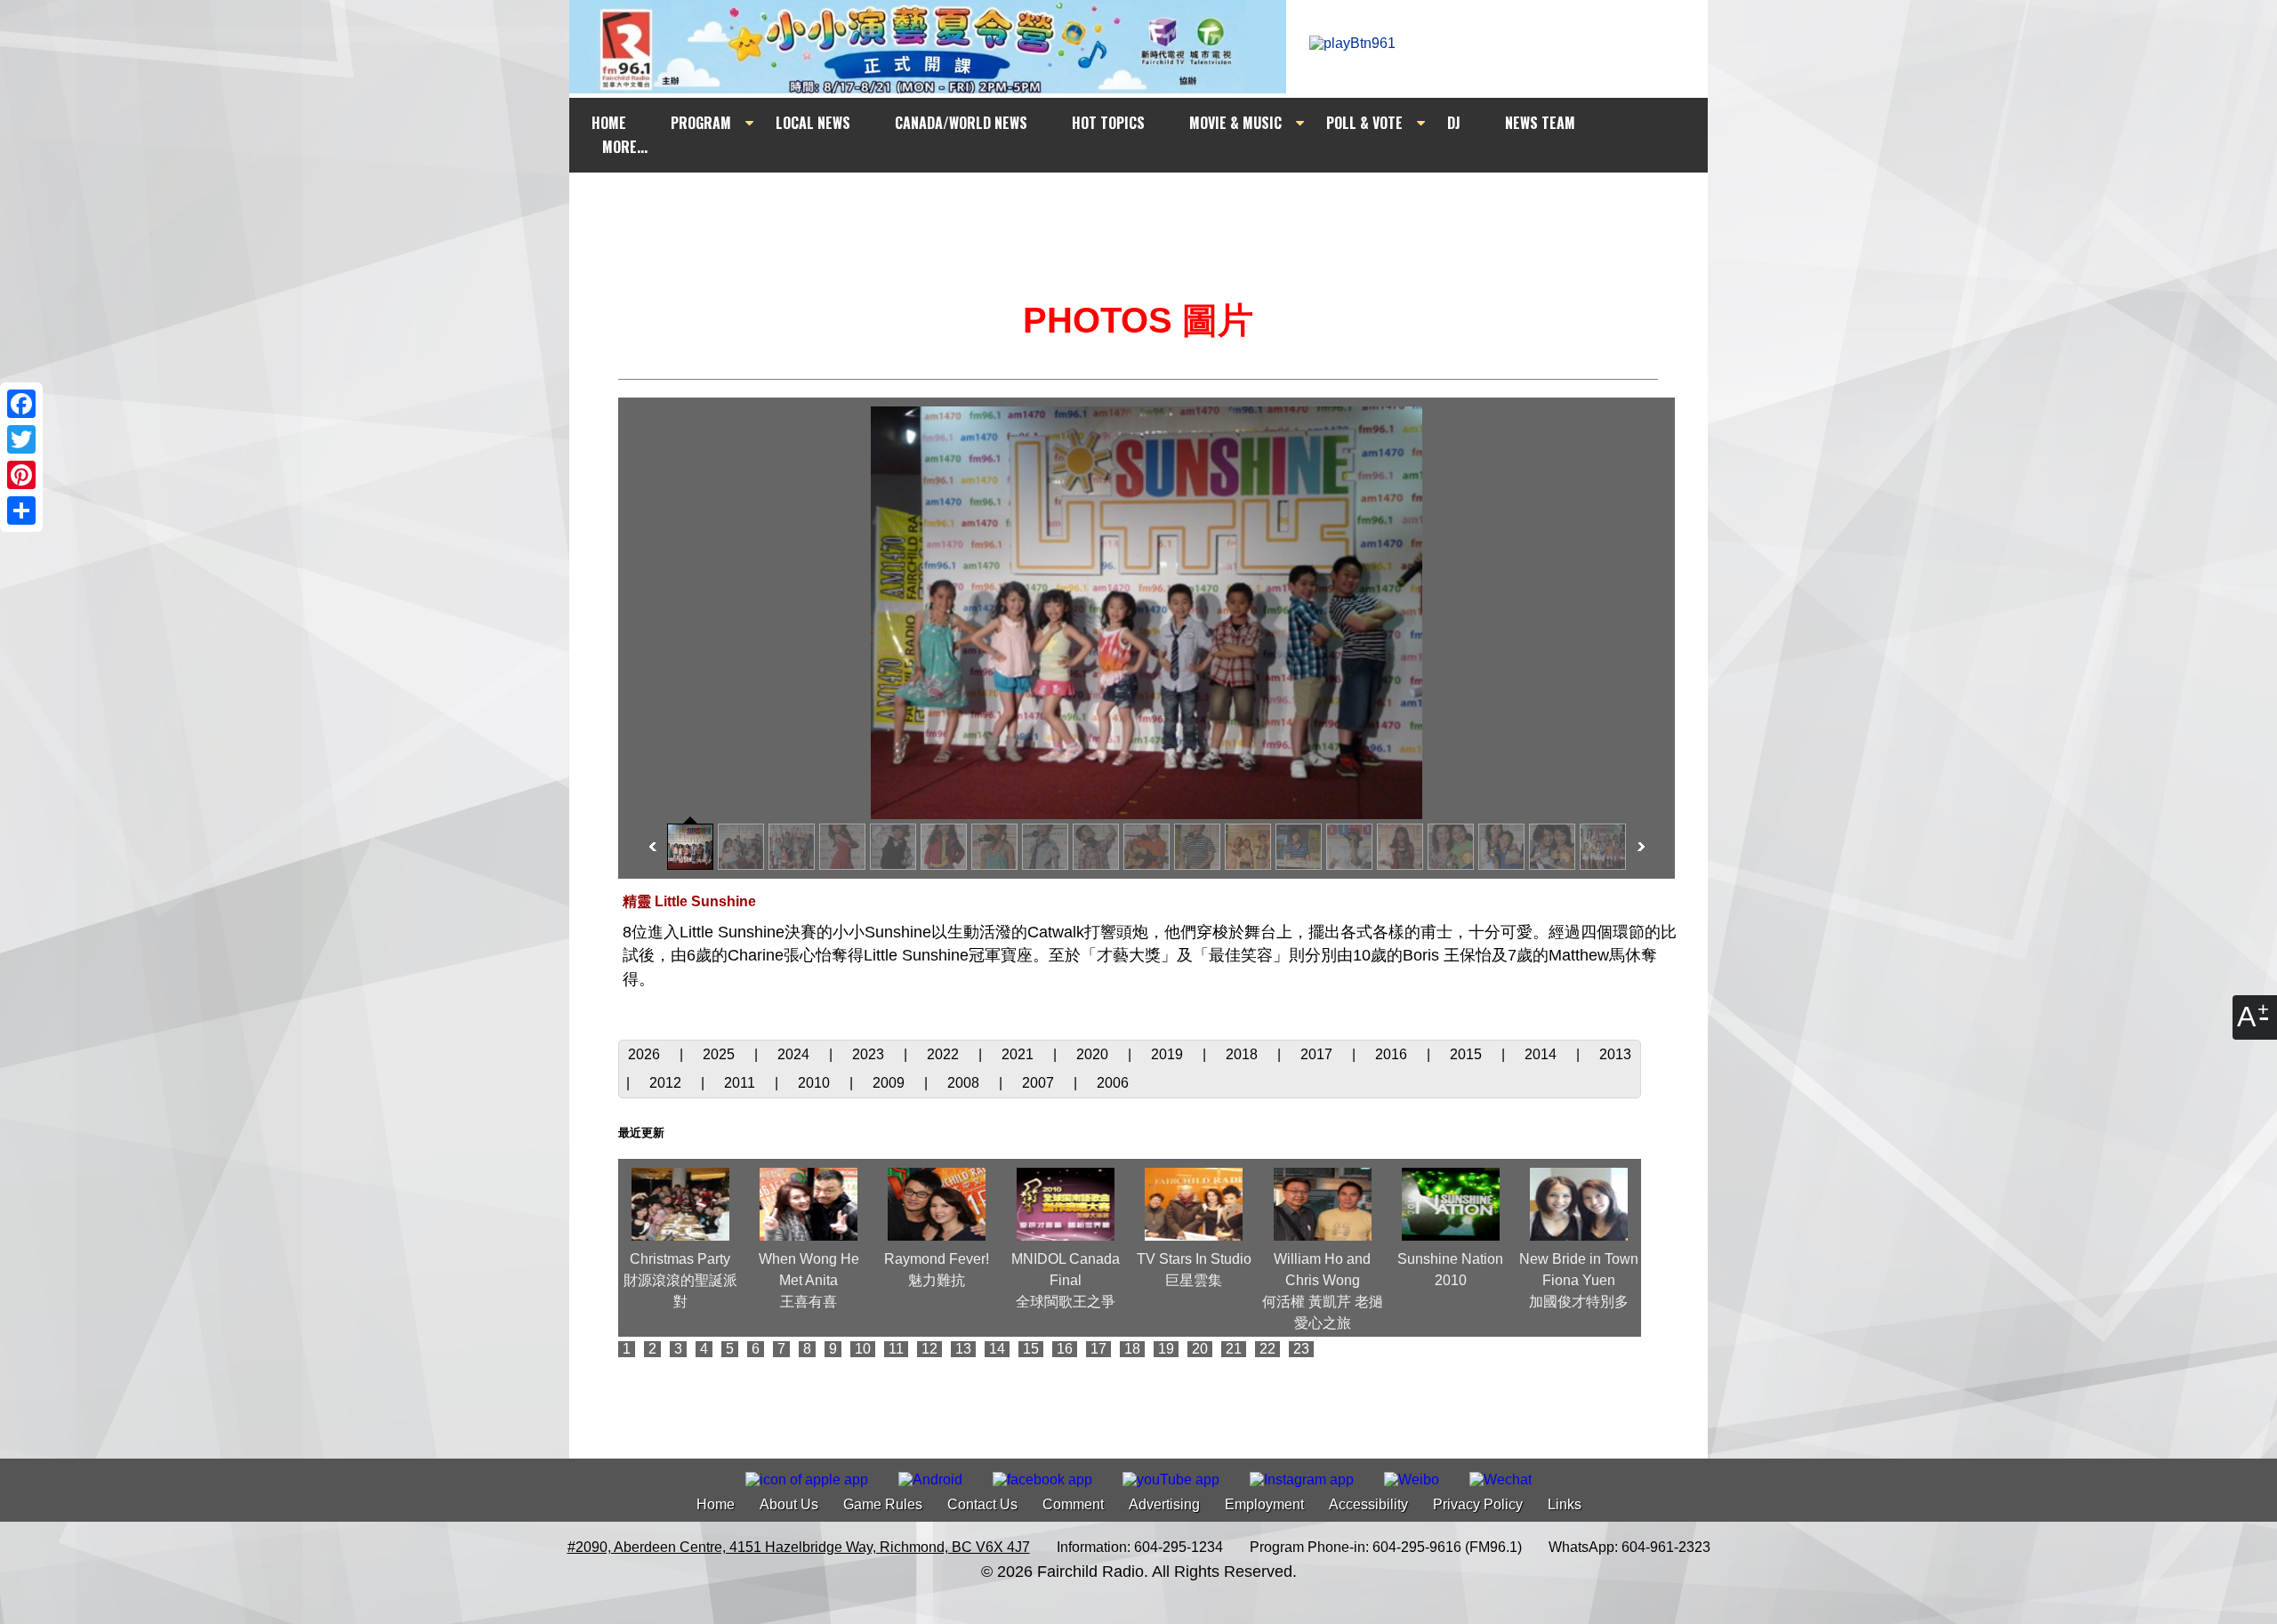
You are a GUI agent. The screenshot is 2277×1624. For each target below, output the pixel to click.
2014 (1542, 1054)
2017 (1318, 1054)
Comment (1073, 1504)
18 (1132, 1349)
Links (1565, 1504)
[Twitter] (21, 439)
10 (863, 1349)
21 (1234, 1349)
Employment (1264, 1504)
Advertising (1164, 1504)
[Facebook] (21, 404)
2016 (1393, 1054)
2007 (1040, 1083)
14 (997, 1349)
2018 (1243, 1054)
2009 (890, 1083)
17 (1098, 1349)
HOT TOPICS (1108, 123)
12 (929, 1349)
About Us (789, 1504)
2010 (816, 1083)
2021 (1019, 1054)
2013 (1615, 1054)
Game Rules (883, 1504)
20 (1200, 1349)
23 (1301, 1349)
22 (1267, 1349)
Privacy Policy (1478, 1504)
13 (963, 1349)
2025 (720, 1054)
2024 (795, 1054)
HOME (609, 123)
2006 (1113, 1083)
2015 (1468, 1054)
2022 (945, 1054)
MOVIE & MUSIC (1235, 123)
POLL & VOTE (1364, 123)
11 (896, 1349)
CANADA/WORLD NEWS (961, 123)
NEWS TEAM (1540, 123)
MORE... (625, 147)
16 (1065, 1349)
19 (1166, 1349)
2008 (965, 1083)
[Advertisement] (1155, 206)
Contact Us (982, 1504)
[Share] (21, 511)
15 (1031, 1349)
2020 (1094, 1054)
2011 (741, 1083)
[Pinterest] (21, 475)
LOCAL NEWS (813, 123)
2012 (667, 1083)
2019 (1169, 1054)
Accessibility (1368, 1504)
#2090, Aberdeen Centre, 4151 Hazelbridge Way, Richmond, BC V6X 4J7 (799, 1547)
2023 (870, 1054)
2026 (646, 1054)
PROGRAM (701, 123)
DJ (1454, 123)
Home (716, 1504)
